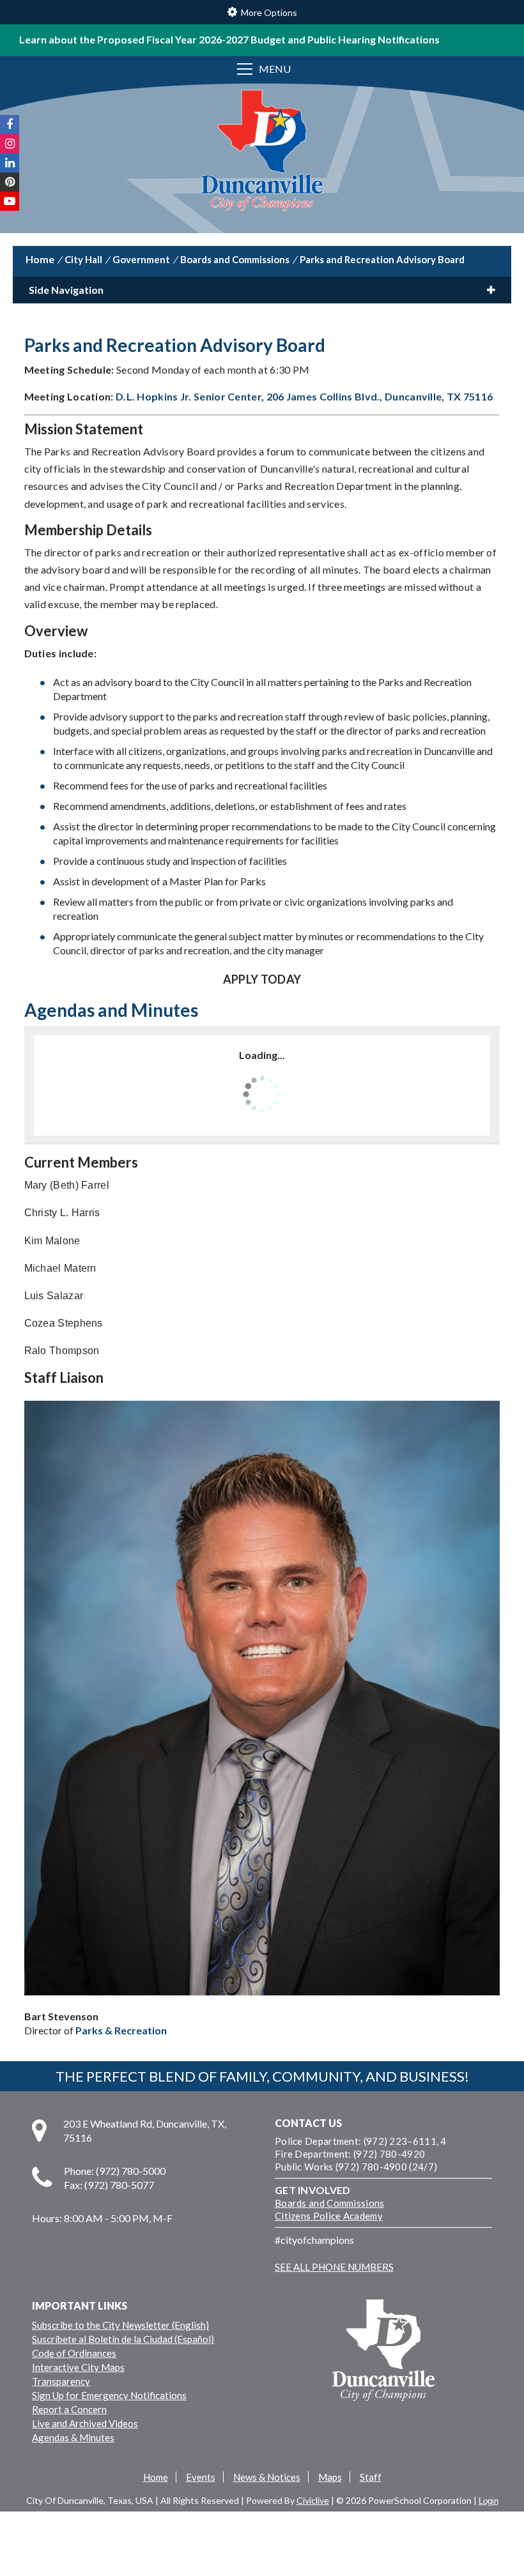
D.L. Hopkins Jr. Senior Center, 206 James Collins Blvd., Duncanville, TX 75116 (304, 396)
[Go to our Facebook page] (10, 125)
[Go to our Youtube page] (10, 201)
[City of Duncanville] (262, 152)
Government (141, 259)
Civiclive (313, 2500)
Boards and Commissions (235, 259)
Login (489, 2501)
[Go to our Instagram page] (10, 144)
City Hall (83, 259)
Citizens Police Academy (329, 2216)
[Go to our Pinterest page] (10, 182)
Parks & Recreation (121, 2030)
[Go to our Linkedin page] (10, 163)
